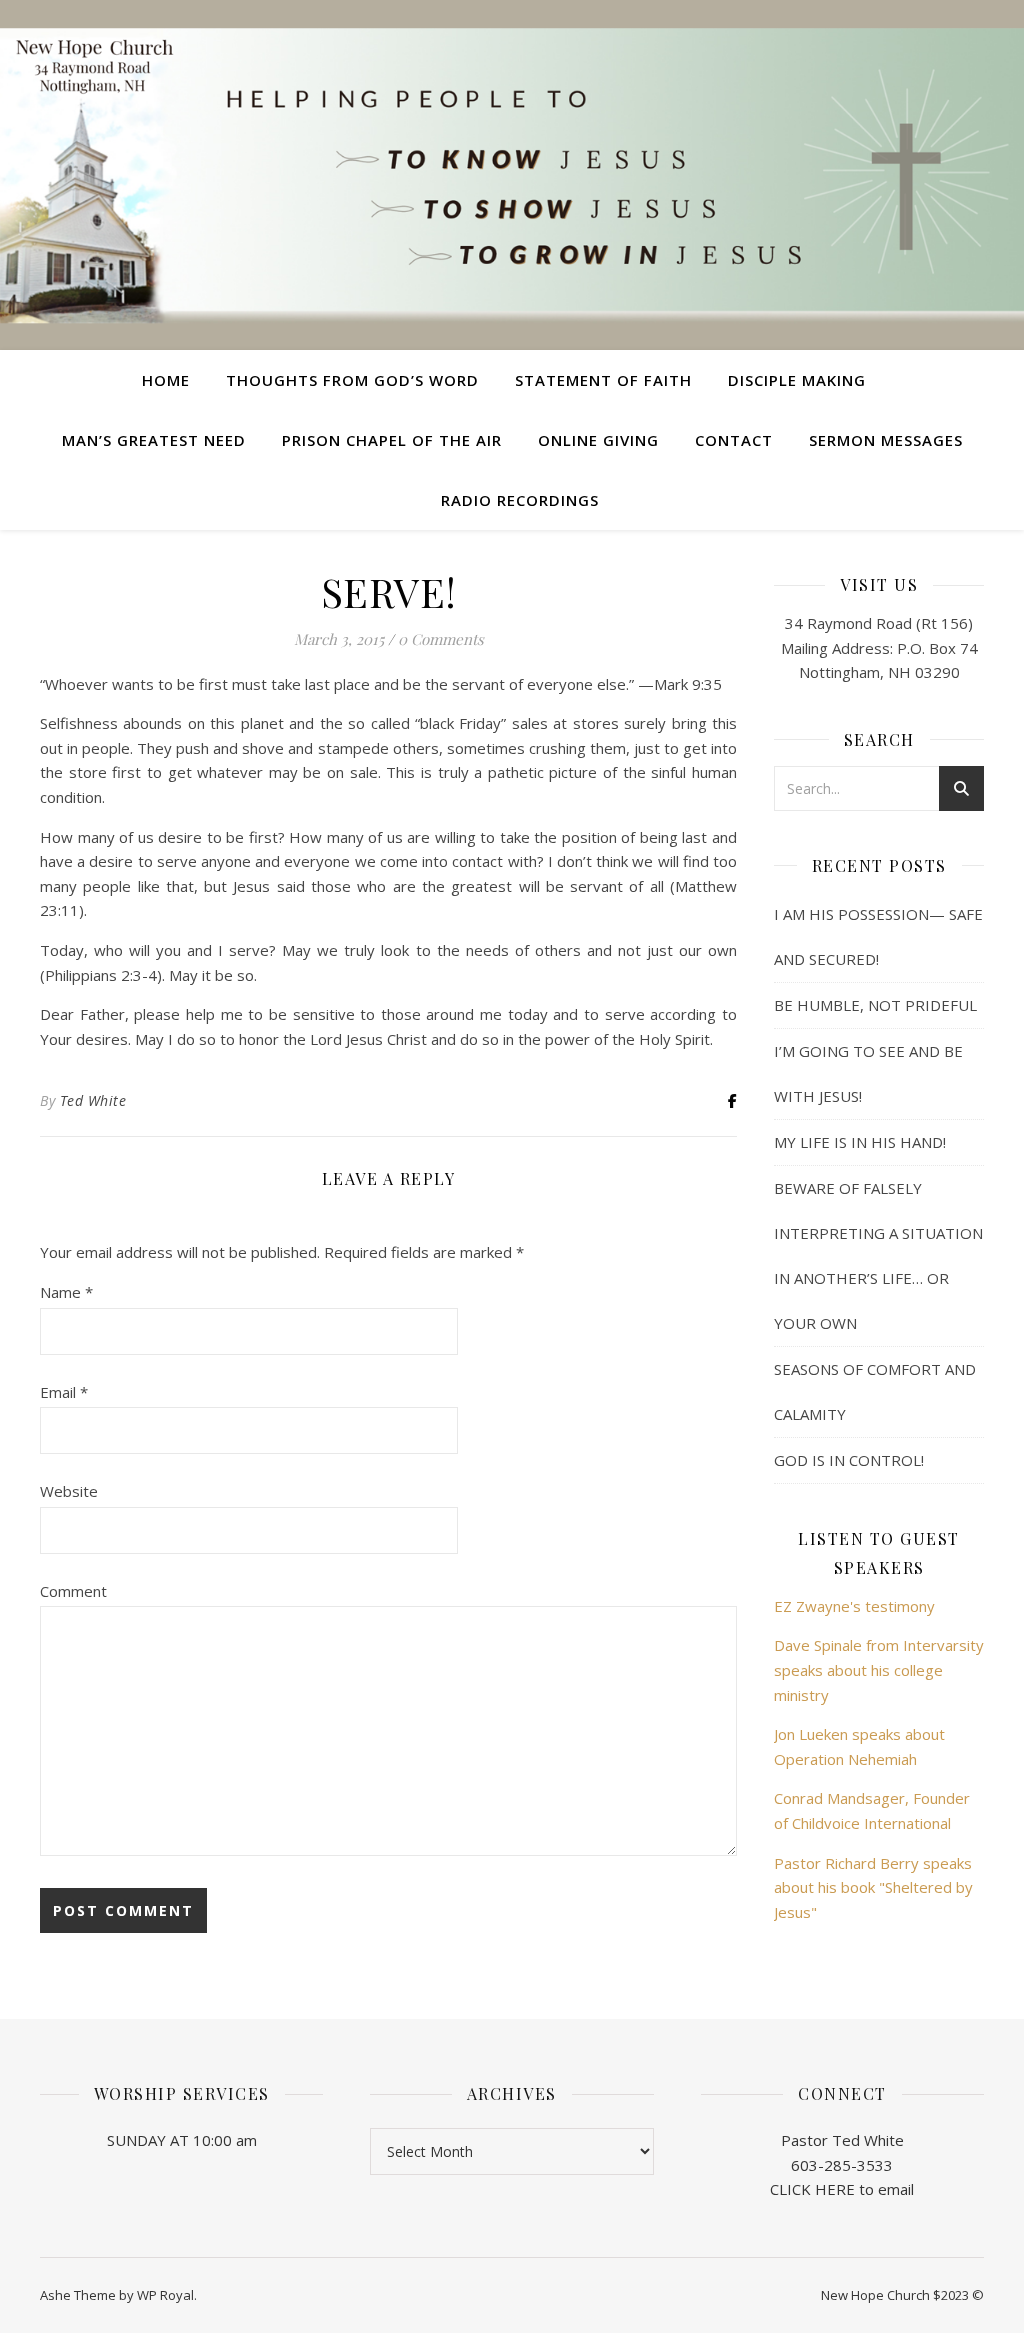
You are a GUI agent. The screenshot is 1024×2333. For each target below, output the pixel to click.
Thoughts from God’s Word (352, 380)
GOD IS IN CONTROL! (849, 1460)
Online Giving (598, 440)
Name (66, 1292)
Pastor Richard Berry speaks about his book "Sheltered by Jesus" (873, 1887)
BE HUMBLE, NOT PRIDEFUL (875, 1005)
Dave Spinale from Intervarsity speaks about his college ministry (879, 1669)
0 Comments (441, 639)
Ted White (93, 1100)
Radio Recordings (520, 500)
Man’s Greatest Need (154, 440)
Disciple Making (797, 380)
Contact (734, 440)
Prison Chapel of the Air (392, 440)
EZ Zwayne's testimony (854, 1606)
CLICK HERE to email (842, 2189)
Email (64, 1392)
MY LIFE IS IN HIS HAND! (860, 1142)
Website (69, 1491)
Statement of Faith (603, 380)
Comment (73, 1591)
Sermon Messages (886, 440)
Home (166, 380)
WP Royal (165, 2295)
